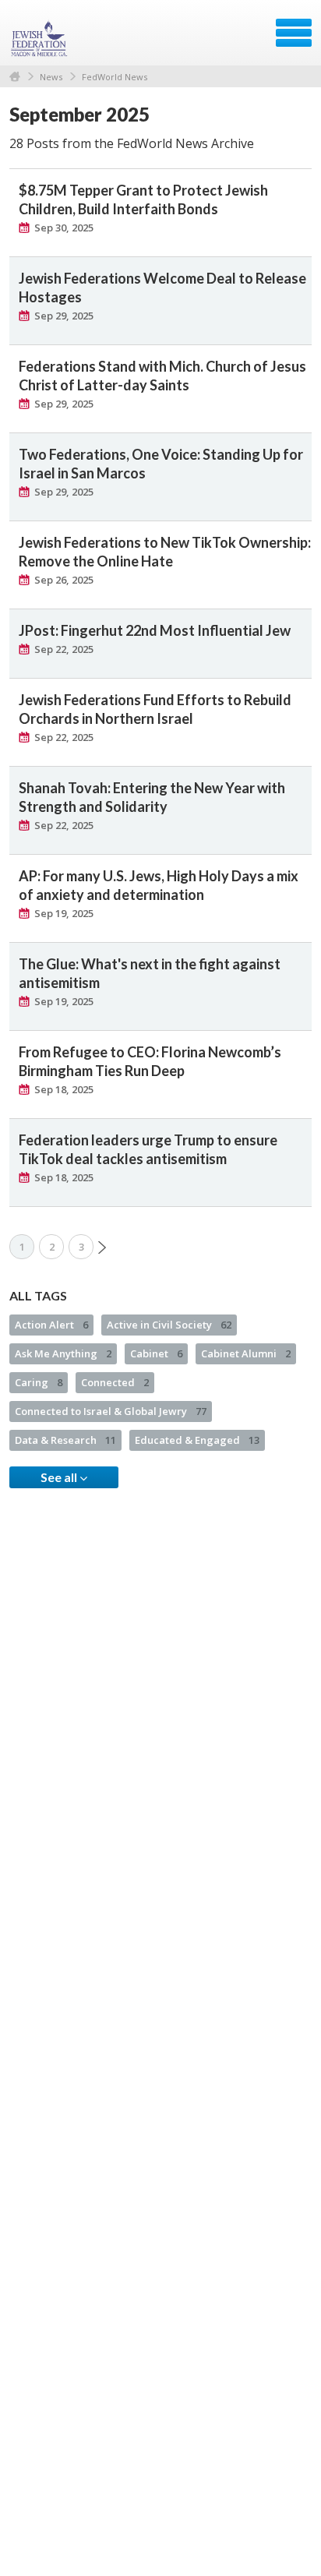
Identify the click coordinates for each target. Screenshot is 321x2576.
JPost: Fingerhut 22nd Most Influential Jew (155, 630)
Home (15, 77)
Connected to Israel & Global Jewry (111, 1411)
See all (60, 1477)
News (51, 77)
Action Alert (51, 1325)
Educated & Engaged (197, 1440)
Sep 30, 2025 (64, 228)
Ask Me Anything (63, 1353)
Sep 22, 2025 (64, 649)
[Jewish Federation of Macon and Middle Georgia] (41, 38)
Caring (39, 1382)
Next (102, 1247)
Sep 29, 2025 (64, 316)
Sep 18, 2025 (64, 1089)
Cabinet (156, 1353)
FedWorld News (115, 77)
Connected (115, 1382)
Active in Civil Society (169, 1325)
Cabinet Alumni (246, 1353)
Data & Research (65, 1440)
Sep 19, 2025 (64, 913)
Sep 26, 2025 (64, 580)
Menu (294, 33)
